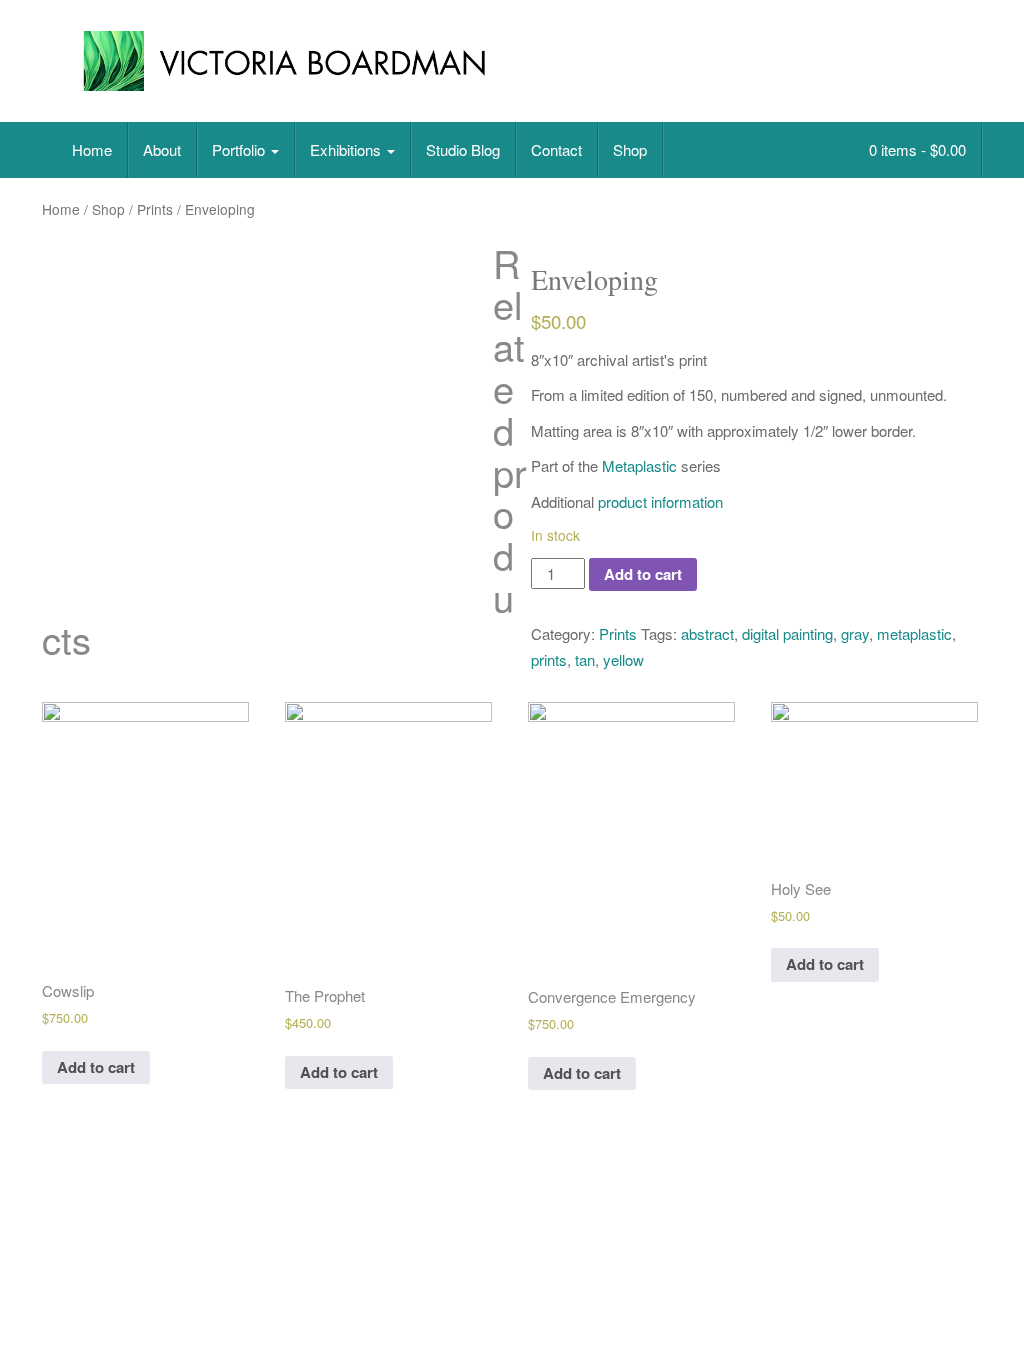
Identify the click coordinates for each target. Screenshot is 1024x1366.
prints (549, 659)
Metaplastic (639, 465)
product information (660, 501)
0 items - (915, 149)
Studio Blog (463, 149)
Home (92, 149)
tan (585, 659)
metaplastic (914, 633)
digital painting (787, 633)
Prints (155, 209)
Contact (556, 149)
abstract (707, 633)
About (162, 149)
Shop (630, 149)
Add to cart (643, 574)
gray (855, 633)
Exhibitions (347, 149)
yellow (623, 659)
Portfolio (240, 149)
